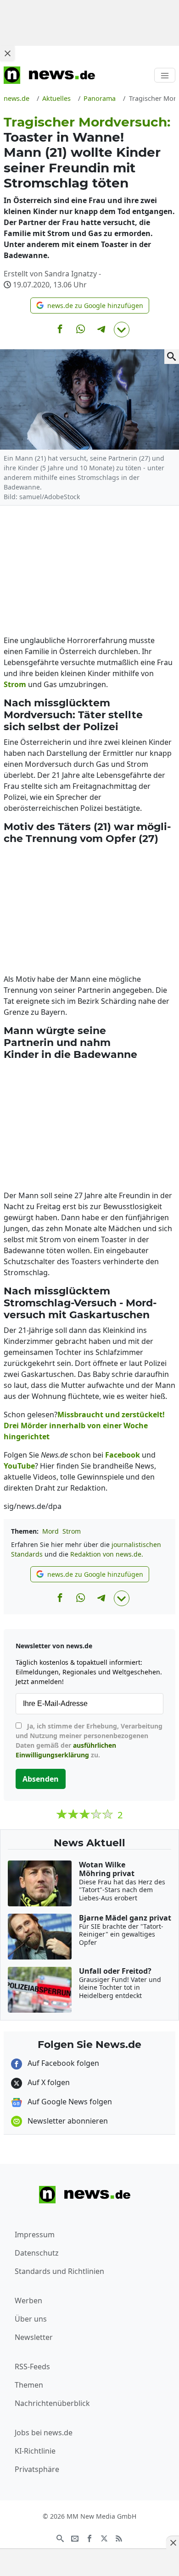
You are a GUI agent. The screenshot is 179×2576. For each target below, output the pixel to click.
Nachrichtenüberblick (52, 2403)
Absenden (41, 1779)
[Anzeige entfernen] (173, 2543)
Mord (50, 1531)
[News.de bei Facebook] (89, 2537)
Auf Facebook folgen (62, 2063)
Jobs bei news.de (44, 2433)
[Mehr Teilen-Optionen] (122, 330)
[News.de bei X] (104, 2537)
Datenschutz (37, 2253)
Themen (29, 2385)
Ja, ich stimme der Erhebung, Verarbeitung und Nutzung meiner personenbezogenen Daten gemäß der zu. (89, 1740)
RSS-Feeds (32, 2367)
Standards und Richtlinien (59, 2271)
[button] (90, 305)
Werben (28, 2301)
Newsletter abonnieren (67, 2121)
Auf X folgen (48, 2082)
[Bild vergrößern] (172, 357)
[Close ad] (7, 53)
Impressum (35, 2235)
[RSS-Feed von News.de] (119, 2537)
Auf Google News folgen (69, 2102)
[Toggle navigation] (165, 75)
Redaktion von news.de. (107, 1554)
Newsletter (34, 2337)
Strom (72, 1531)
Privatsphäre (37, 2469)
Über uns (31, 2319)
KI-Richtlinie (35, 2451)
